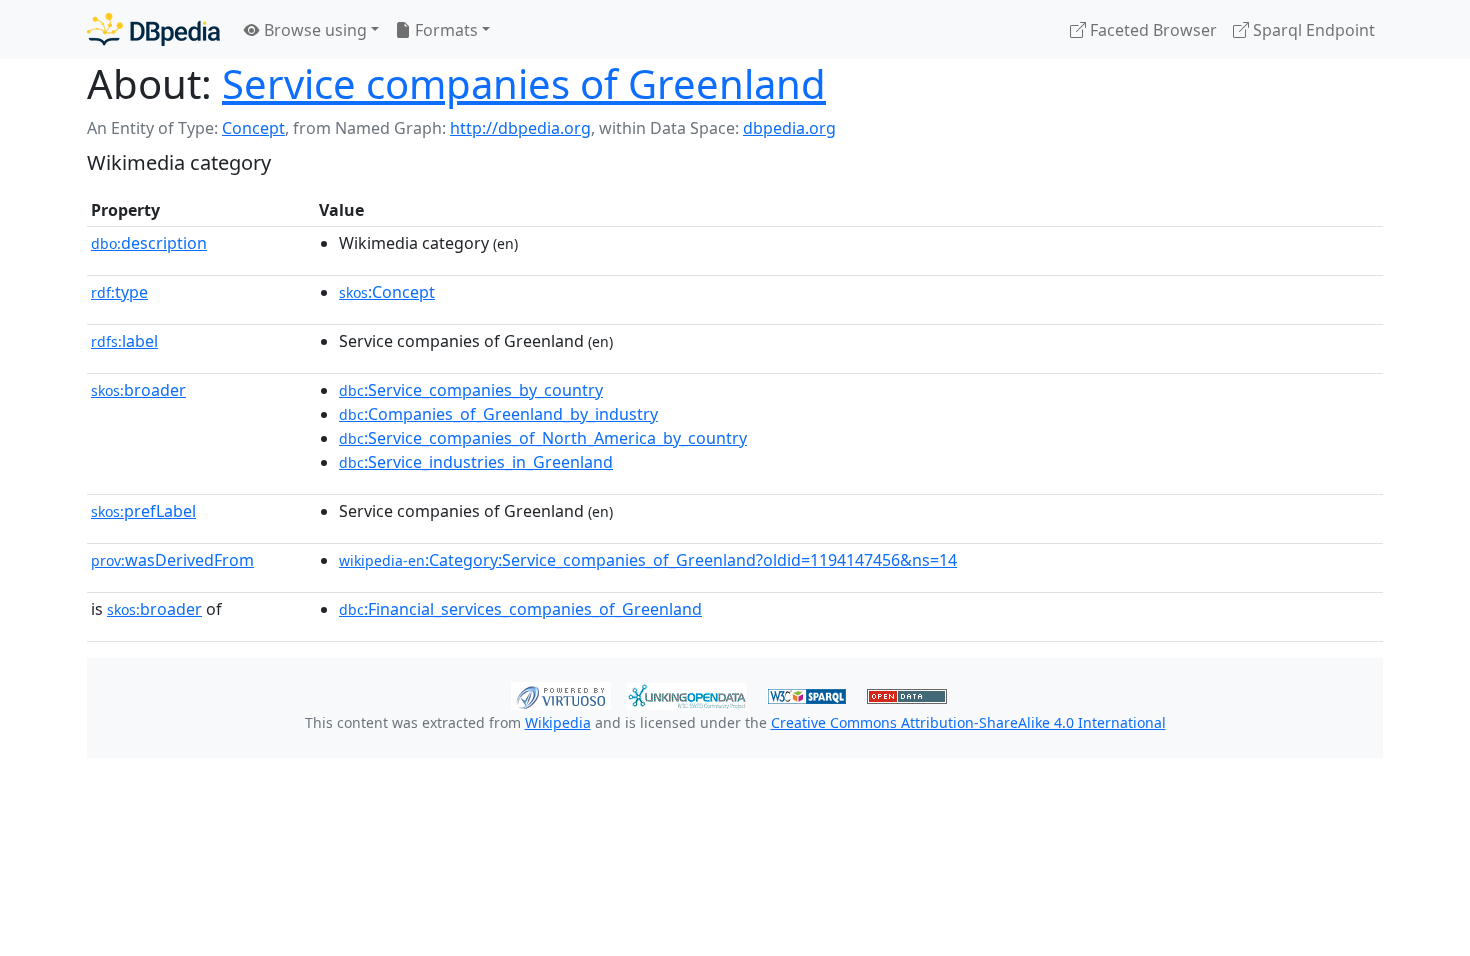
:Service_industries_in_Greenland (476, 462)
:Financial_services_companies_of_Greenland (520, 609)
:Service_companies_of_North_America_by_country (543, 438)
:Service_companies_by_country (471, 390)
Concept (253, 128)
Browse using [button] (313, 30)
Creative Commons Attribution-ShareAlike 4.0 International (968, 722)
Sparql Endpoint (1312, 30)
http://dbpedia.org (520, 128)
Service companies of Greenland (524, 83)
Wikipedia (558, 722)
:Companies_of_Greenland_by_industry (498, 414)
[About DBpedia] (153, 29)
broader (138, 390)
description (149, 243)
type (119, 292)
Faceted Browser (1151, 30)
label (124, 341)
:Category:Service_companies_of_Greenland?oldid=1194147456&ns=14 (648, 560)
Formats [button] (444, 30)
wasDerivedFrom (172, 560)
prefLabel (143, 511)
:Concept (387, 292)
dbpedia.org (789, 128)
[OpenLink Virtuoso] (561, 694)
